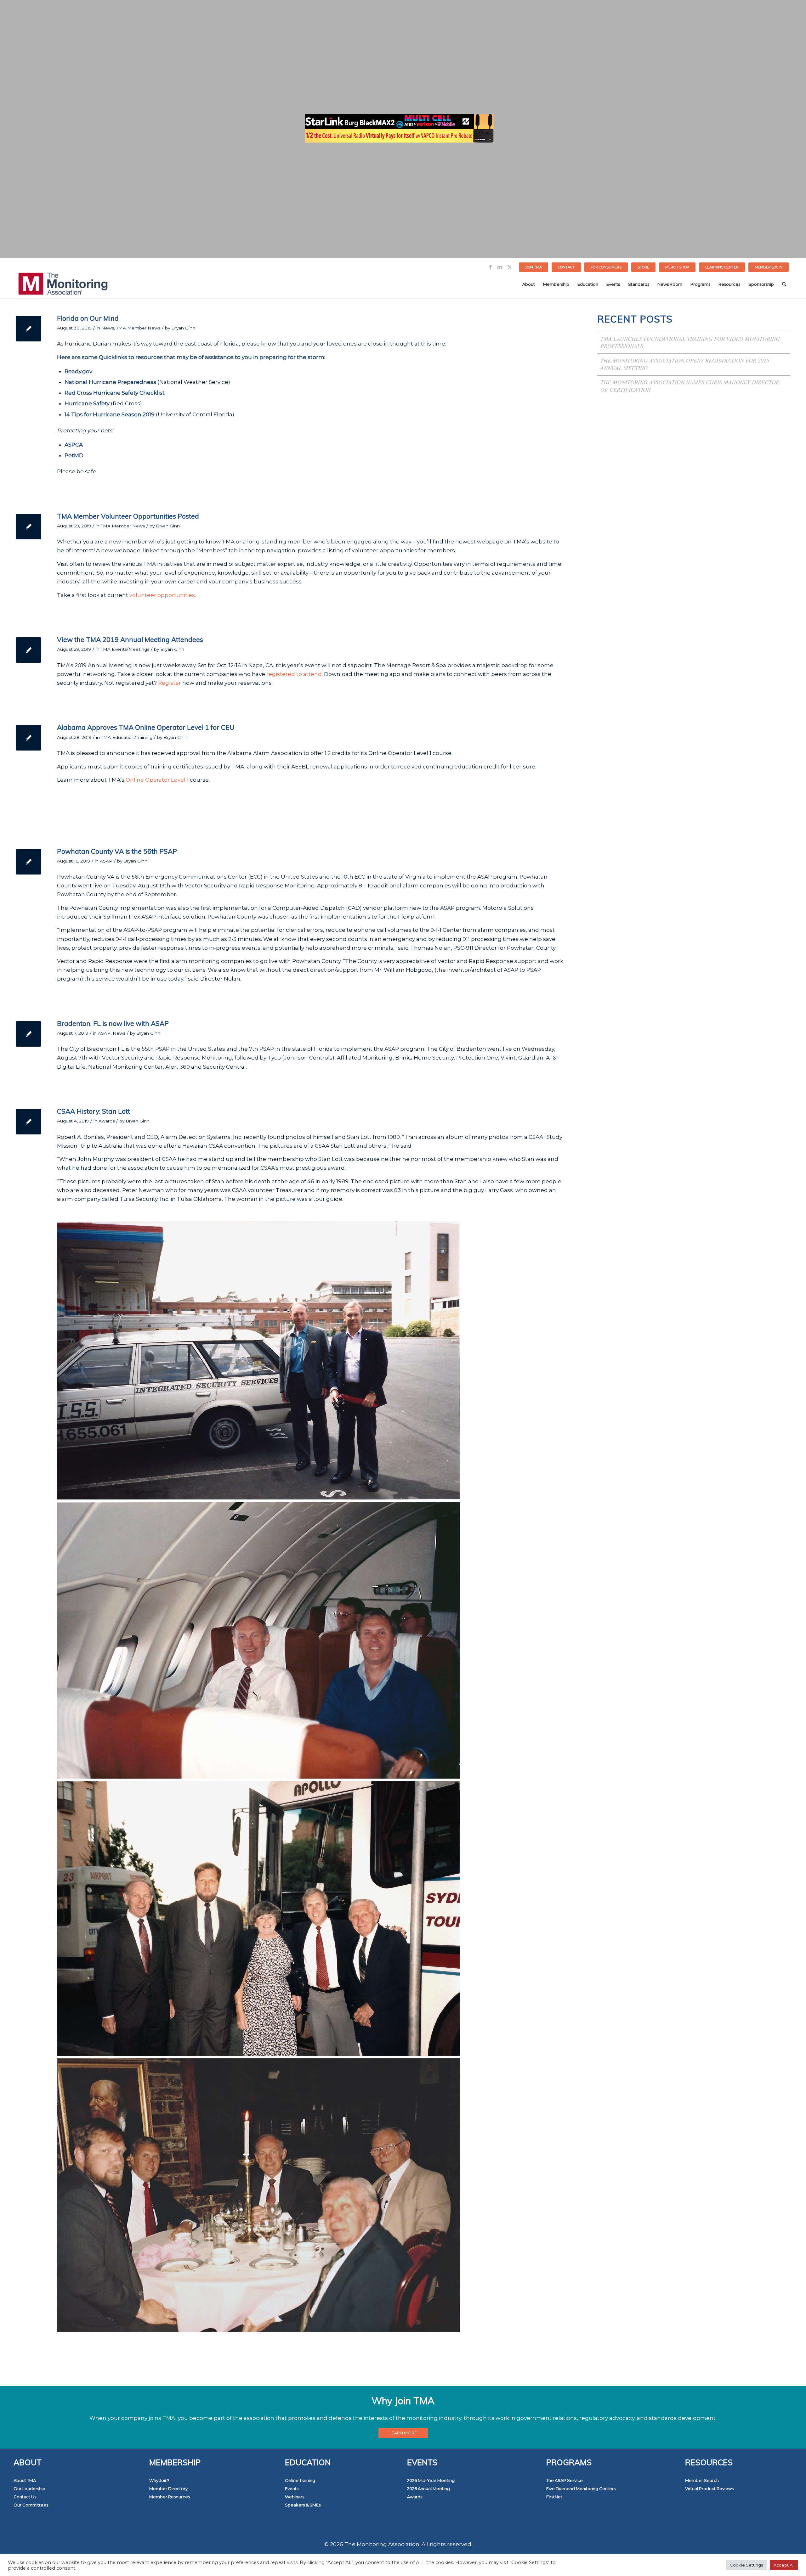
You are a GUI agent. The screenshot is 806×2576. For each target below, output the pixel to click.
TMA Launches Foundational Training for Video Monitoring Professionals (690, 342)
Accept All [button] (784, 2565)
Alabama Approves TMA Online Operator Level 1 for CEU (146, 727)
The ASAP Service (565, 2480)
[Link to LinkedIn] (500, 267)
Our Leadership (29, 2489)
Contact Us (25, 2497)
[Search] (784, 284)
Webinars (295, 2497)
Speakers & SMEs (303, 2505)
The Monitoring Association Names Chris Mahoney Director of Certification (690, 386)
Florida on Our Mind (88, 318)
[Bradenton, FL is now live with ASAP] (28, 1034)
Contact (566, 267)
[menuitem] (534, 267)
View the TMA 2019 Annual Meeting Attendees (130, 639)
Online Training (300, 2480)
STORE (643, 267)
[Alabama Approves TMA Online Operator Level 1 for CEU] (28, 738)
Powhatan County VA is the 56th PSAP (117, 851)
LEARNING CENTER (722, 267)
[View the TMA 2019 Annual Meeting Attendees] (28, 650)
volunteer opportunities (162, 595)
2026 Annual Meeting (429, 2489)
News (108, 328)
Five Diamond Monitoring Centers (581, 2489)
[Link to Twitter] (509, 267)
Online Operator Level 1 (157, 780)
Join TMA (534, 267)
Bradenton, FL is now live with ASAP (113, 1023)
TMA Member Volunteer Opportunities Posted (128, 516)
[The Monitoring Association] (63, 284)
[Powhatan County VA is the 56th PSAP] (28, 862)
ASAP (106, 861)
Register (170, 683)
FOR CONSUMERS (606, 267)
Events (292, 2489)
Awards (107, 1121)
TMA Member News (138, 328)
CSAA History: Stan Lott (94, 1111)
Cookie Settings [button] (746, 2565)
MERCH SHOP (677, 267)
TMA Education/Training (127, 737)
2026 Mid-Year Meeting (431, 2480)
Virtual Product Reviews (709, 2489)
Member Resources (170, 2497)
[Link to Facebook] (490, 267)
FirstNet (554, 2497)
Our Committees (31, 2505)
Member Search (702, 2480)
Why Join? (159, 2480)
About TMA (25, 2480)
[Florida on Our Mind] (28, 329)
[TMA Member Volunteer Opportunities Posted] (28, 527)
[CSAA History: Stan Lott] (28, 1122)
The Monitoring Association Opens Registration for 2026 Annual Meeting (685, 364)
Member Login (769, 267)
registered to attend (294, 674)
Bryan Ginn (183, 328)
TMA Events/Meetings (125, 649)
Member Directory (168, 2489)
